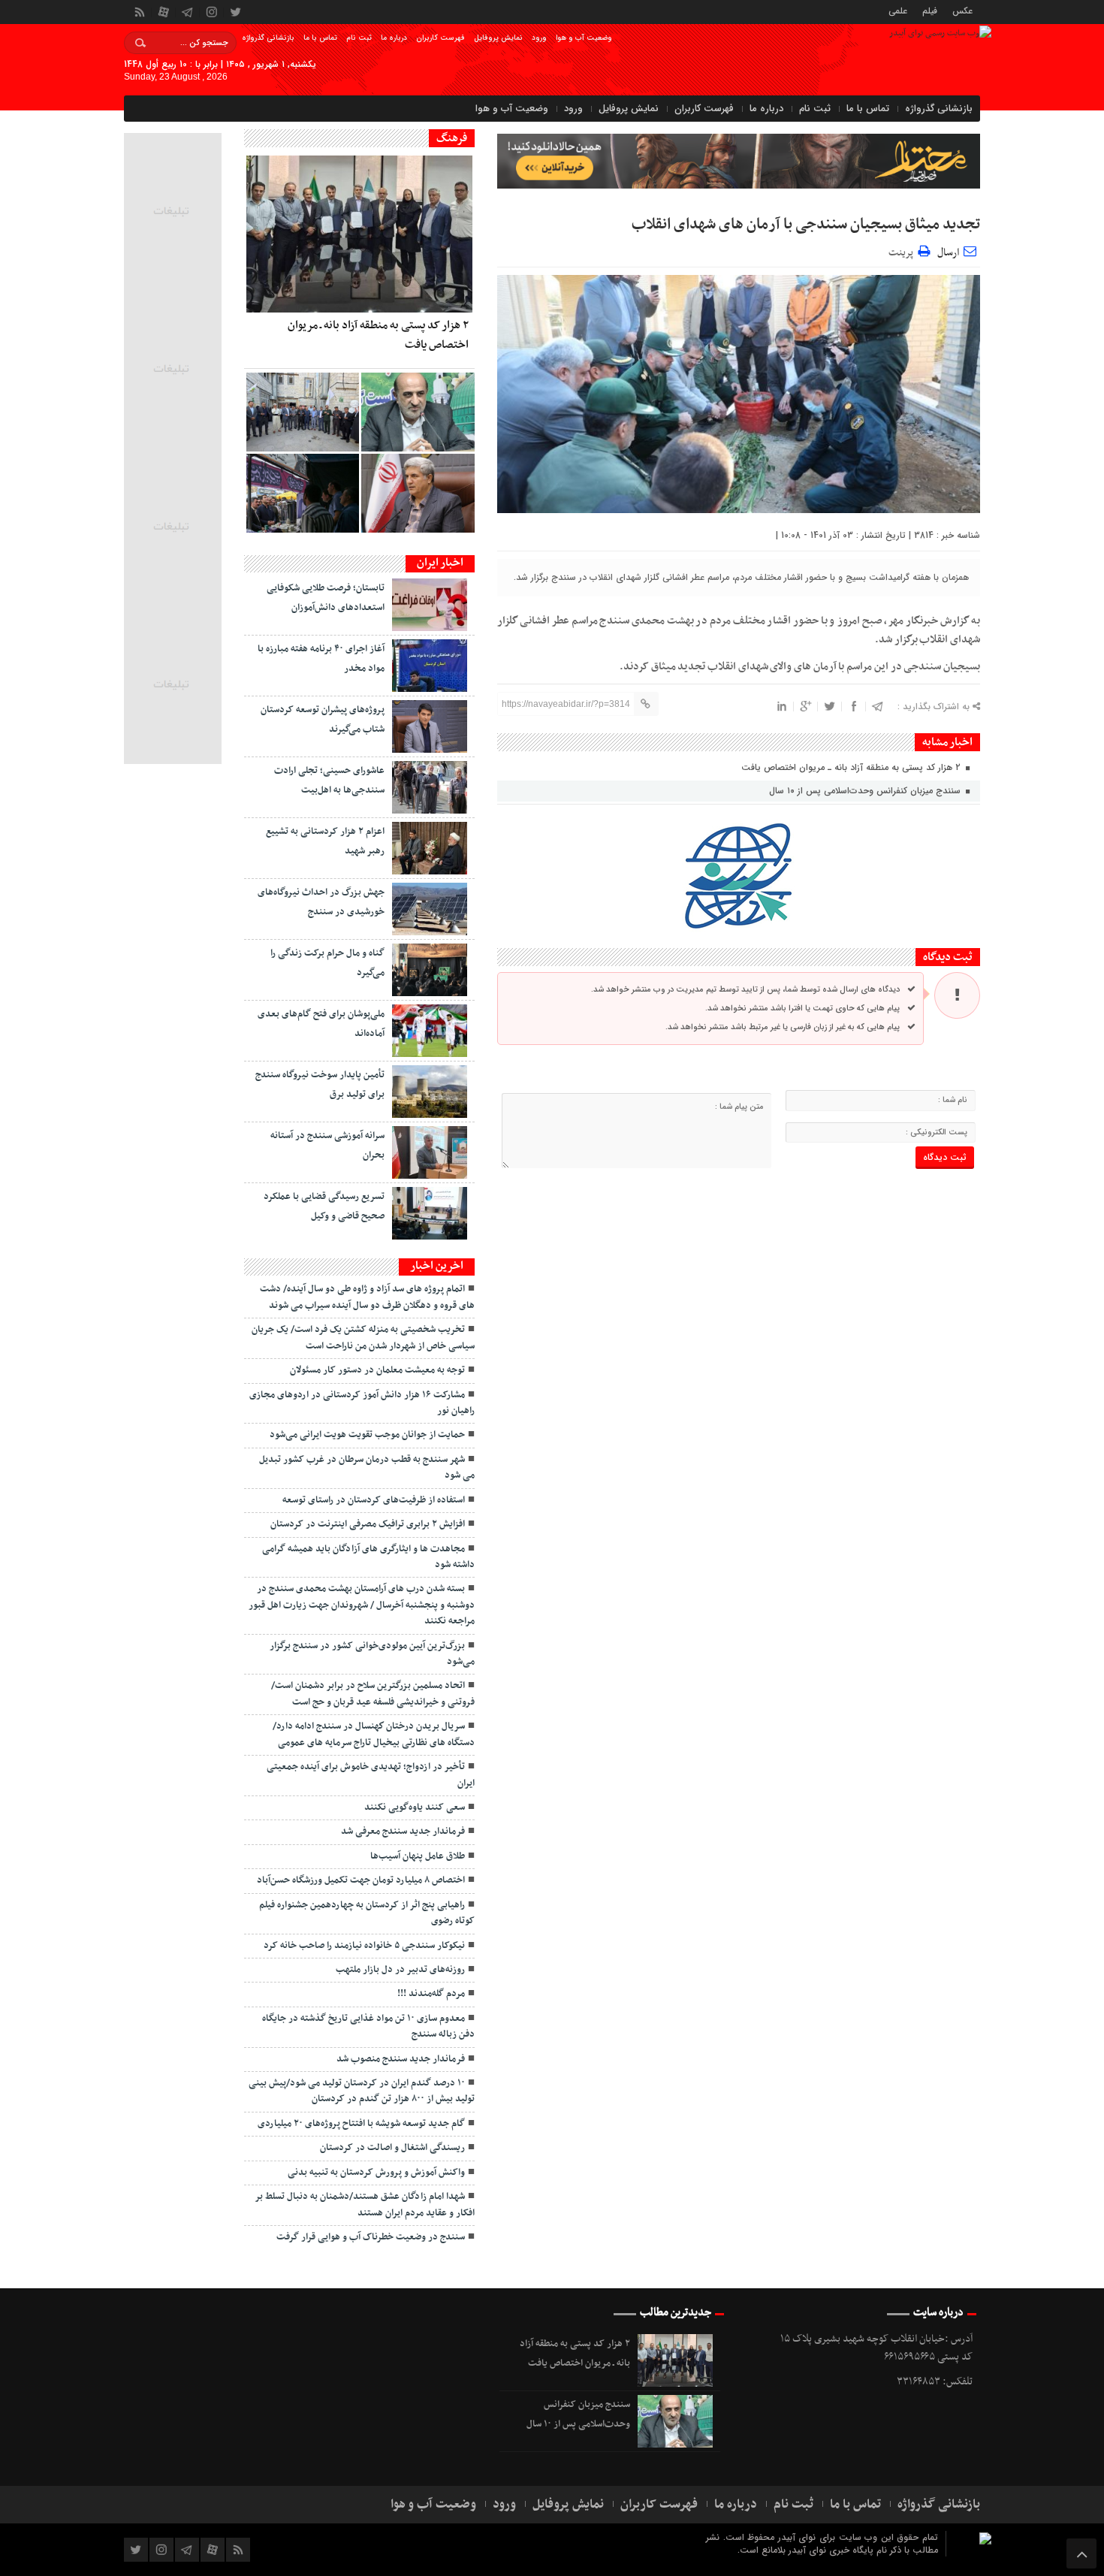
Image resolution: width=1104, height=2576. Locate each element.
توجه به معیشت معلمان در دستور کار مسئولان (377, 1370)
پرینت (903, 251)
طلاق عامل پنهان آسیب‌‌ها (418, 1856)
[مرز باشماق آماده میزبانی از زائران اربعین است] (303, 493)
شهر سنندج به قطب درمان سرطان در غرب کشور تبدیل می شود (367, 1468)
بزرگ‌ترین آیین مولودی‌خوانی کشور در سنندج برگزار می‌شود (372, 1654)
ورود (539, 38)
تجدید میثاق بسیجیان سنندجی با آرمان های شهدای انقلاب (806, 225)
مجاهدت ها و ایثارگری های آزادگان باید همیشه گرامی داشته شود (368, 1557)
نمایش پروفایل (498, 38)
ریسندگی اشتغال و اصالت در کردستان (392, 2148)
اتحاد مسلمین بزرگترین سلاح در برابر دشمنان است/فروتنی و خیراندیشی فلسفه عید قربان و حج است (373, 1694)
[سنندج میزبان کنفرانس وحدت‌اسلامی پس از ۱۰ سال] (418, 412)
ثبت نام (359, 38)
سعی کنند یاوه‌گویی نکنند (415, 1807)
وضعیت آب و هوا (584, 38)
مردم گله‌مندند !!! (431, 1994)
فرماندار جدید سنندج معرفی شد (403, 1832)
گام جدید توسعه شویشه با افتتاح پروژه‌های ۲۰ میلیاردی (361, 2124)
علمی (898, 10)
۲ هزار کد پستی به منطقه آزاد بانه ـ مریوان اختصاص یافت (852, 767)
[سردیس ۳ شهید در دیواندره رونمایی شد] (303, 412)
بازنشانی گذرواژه (268, 38)
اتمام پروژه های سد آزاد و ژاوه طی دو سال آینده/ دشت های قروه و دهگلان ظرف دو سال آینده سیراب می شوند (367, 1297)
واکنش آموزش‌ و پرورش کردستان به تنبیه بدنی (376, 2173)
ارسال (948, 253)
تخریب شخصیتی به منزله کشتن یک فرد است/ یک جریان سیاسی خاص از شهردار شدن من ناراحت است (363, 1338)
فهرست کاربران (440, 38)
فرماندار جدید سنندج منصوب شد (401, 2059)
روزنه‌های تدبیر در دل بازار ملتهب (400, 1970)
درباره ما (394, 38)
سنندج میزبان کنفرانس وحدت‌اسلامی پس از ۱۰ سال (866, 791)
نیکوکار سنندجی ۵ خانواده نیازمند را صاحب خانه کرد (364, 1946)
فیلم (930, 10)
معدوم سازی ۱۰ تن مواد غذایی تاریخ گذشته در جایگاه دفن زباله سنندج (368, 2026)
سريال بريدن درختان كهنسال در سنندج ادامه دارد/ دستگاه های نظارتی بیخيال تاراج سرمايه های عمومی (374, 1734)
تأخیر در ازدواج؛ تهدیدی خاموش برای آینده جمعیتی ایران (371, 1775)
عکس (962, 10)
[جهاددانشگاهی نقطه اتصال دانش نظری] (418, 493)
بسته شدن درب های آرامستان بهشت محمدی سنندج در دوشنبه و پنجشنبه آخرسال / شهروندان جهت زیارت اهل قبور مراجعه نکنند (362, 1605)
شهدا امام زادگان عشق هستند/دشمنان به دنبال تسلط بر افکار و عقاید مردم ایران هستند (365, 2205)
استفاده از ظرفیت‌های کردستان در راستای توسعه (374, 1500)
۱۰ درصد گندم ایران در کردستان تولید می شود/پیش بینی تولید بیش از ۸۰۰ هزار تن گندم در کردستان (362, 2091)
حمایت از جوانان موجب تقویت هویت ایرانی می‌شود (367, 1435)
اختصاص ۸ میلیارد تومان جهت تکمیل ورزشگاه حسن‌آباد (361, 1880)
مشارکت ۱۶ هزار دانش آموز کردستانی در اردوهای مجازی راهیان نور (362, 1403)
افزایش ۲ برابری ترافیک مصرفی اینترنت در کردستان (368, 1524)
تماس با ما (320, 38)
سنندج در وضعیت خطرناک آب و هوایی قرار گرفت (371, 2237)
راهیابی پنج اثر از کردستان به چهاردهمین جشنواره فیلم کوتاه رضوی (367, 1913)
